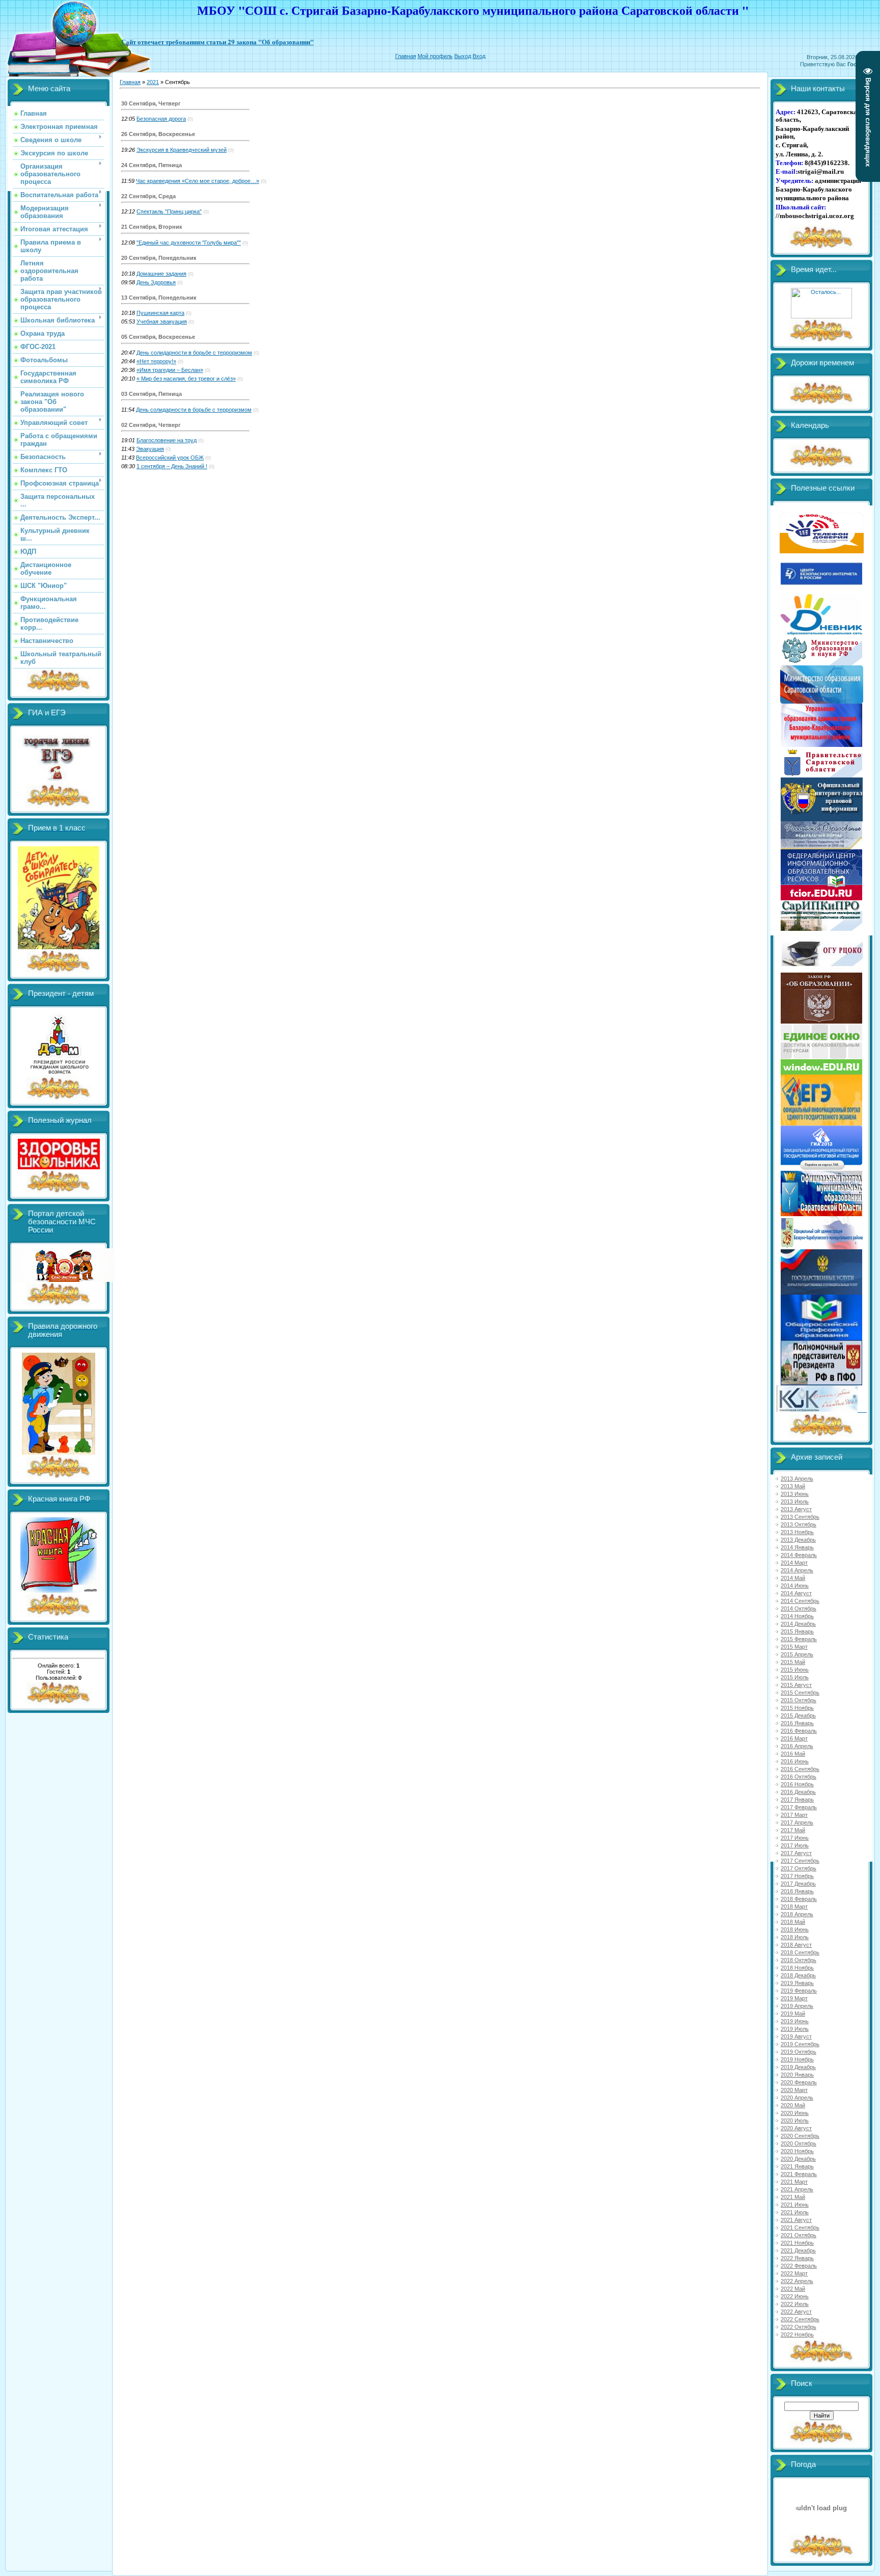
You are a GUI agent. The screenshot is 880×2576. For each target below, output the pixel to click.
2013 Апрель (797, 1479)
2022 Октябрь (799, 2327)
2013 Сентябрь (800, 1517)
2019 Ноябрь (797, 2059)
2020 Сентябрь (800, 2136)
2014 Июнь (795, 1586)
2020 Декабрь (798, 2159)
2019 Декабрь (798, 2067)
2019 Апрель (797, 2006)
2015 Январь (797, 1631)
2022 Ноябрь (797, 2335)
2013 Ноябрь (797, 1532)
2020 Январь (797, 2075)
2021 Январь (797, 2166)
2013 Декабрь (798, 1540)
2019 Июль (795, 2029)
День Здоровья (156, 282)
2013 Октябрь (799, 1524)
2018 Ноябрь (797, 1968)
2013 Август (796, 1509)
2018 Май (793, 1922)
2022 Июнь (795, 2296)
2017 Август (796, 1853)
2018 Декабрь (798, 1975)
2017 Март (794, 1815)
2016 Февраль (799, 1731)
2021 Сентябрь (800, 2228)
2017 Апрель (797, 1822)
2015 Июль (795, 1677)
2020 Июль (795, 2121)
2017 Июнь (795, 1838)
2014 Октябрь (799, 1608)
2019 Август (796, 2036)
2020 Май (793, 2105)
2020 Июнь (795, 2113)
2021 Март (794, 2182)
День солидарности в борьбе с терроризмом (194, 353)
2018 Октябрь (799, 1960)
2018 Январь (797, 1891)
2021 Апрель (797, 2189)
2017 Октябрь (799, 1868)
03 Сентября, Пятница (152, 394)
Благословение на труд (167, 440)
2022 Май (793, 2289)
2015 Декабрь (798, 1715)
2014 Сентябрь (800, 1601)
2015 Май (793, 1662)
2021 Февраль (799, 2174)
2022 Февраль (799, 2266)
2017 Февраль (799, 1807)
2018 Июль (795, 1937)
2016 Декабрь (798, 1792)
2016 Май (793, 1754)
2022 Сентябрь (800, 2319)
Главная (406, 56)
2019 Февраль (799, 1991)
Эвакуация (150, 449)
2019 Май (793, 2014)
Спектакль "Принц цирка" (169, 211)
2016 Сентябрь (800, 1769)
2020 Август (796, 2128)
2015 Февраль (799, 1639)
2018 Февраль (799, 1899)
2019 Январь (797, 1983)
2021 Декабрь (798, 2250)
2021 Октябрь (799, 2235)
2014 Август (796, 1593)
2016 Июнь (795, 1761)
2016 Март (794, 1738)
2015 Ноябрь (797, 1708)
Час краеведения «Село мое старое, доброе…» (198, 181)
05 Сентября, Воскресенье (158, 337)
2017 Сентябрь (800, 1861)
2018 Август (796, 1945)
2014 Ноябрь (797, 1616)
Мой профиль (435, 56)
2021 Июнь (795, 2205)
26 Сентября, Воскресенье (158, 134)
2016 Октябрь (799, 1777)
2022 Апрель (797, 2281)
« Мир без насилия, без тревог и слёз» (186, 379)
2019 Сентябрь (800, 2044)
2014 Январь (797, 1547)
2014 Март (794, 1563)
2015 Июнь (795, 1670)
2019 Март (794, 1998)
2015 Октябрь (799, 1700)
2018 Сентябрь (800, 1952)
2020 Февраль (799, 2082)
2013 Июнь (795, 1494)
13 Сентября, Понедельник (159, 298)
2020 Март (794, 2090)
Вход (479, 56)
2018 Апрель (797, 1914)
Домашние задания (161, 274)
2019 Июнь (795, 2021)
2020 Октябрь (799, 2143)
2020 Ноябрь (797, 2151)
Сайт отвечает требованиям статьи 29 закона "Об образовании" (217, 42)
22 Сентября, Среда (148, 196)
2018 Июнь (795, 1929)
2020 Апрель (797, 2098)
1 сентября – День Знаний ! (172, 466)
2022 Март (794, 2273)
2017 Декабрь (798, 1884)
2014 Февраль (799, 1555)
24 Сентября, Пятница (152, 165)
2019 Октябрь (799, 2052)
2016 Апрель (797, 1746)
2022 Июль (795, 2304)
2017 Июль (795, 1845)
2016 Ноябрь (797, 1784)
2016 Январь (797, 1723)
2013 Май (793, 1486)
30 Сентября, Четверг (151, 103)
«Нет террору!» (156, 361)
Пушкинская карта (160, 313)
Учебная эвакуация (162, 321)
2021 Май (793, 2197)
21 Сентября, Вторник (152, 227)
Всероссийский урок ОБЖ (170, 458)
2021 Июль (795, 2212)
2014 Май (793, 1578)
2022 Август (796, 2312)
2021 (153, 82)
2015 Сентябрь (800, 1693)
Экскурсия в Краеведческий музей (182, 150)
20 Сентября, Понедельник (159, 258)
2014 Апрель (797, 1570)
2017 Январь (797, 1800)
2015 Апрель (797, 1654)
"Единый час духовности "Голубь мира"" (189, 243)
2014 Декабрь (798, 1624)
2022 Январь (797, 2258)
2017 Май (793, 1830)
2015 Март (794, 1647)
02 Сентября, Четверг (151, 425)
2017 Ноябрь (797, 1876)
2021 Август (796, 2220)
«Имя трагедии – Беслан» (170, 370)
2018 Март (794, 1907)
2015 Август (796, 1685)
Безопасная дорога (161, 119)
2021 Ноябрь (797, 2243)
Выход (463, 56)
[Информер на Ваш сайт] (821, 316)
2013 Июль (795, 1501)
